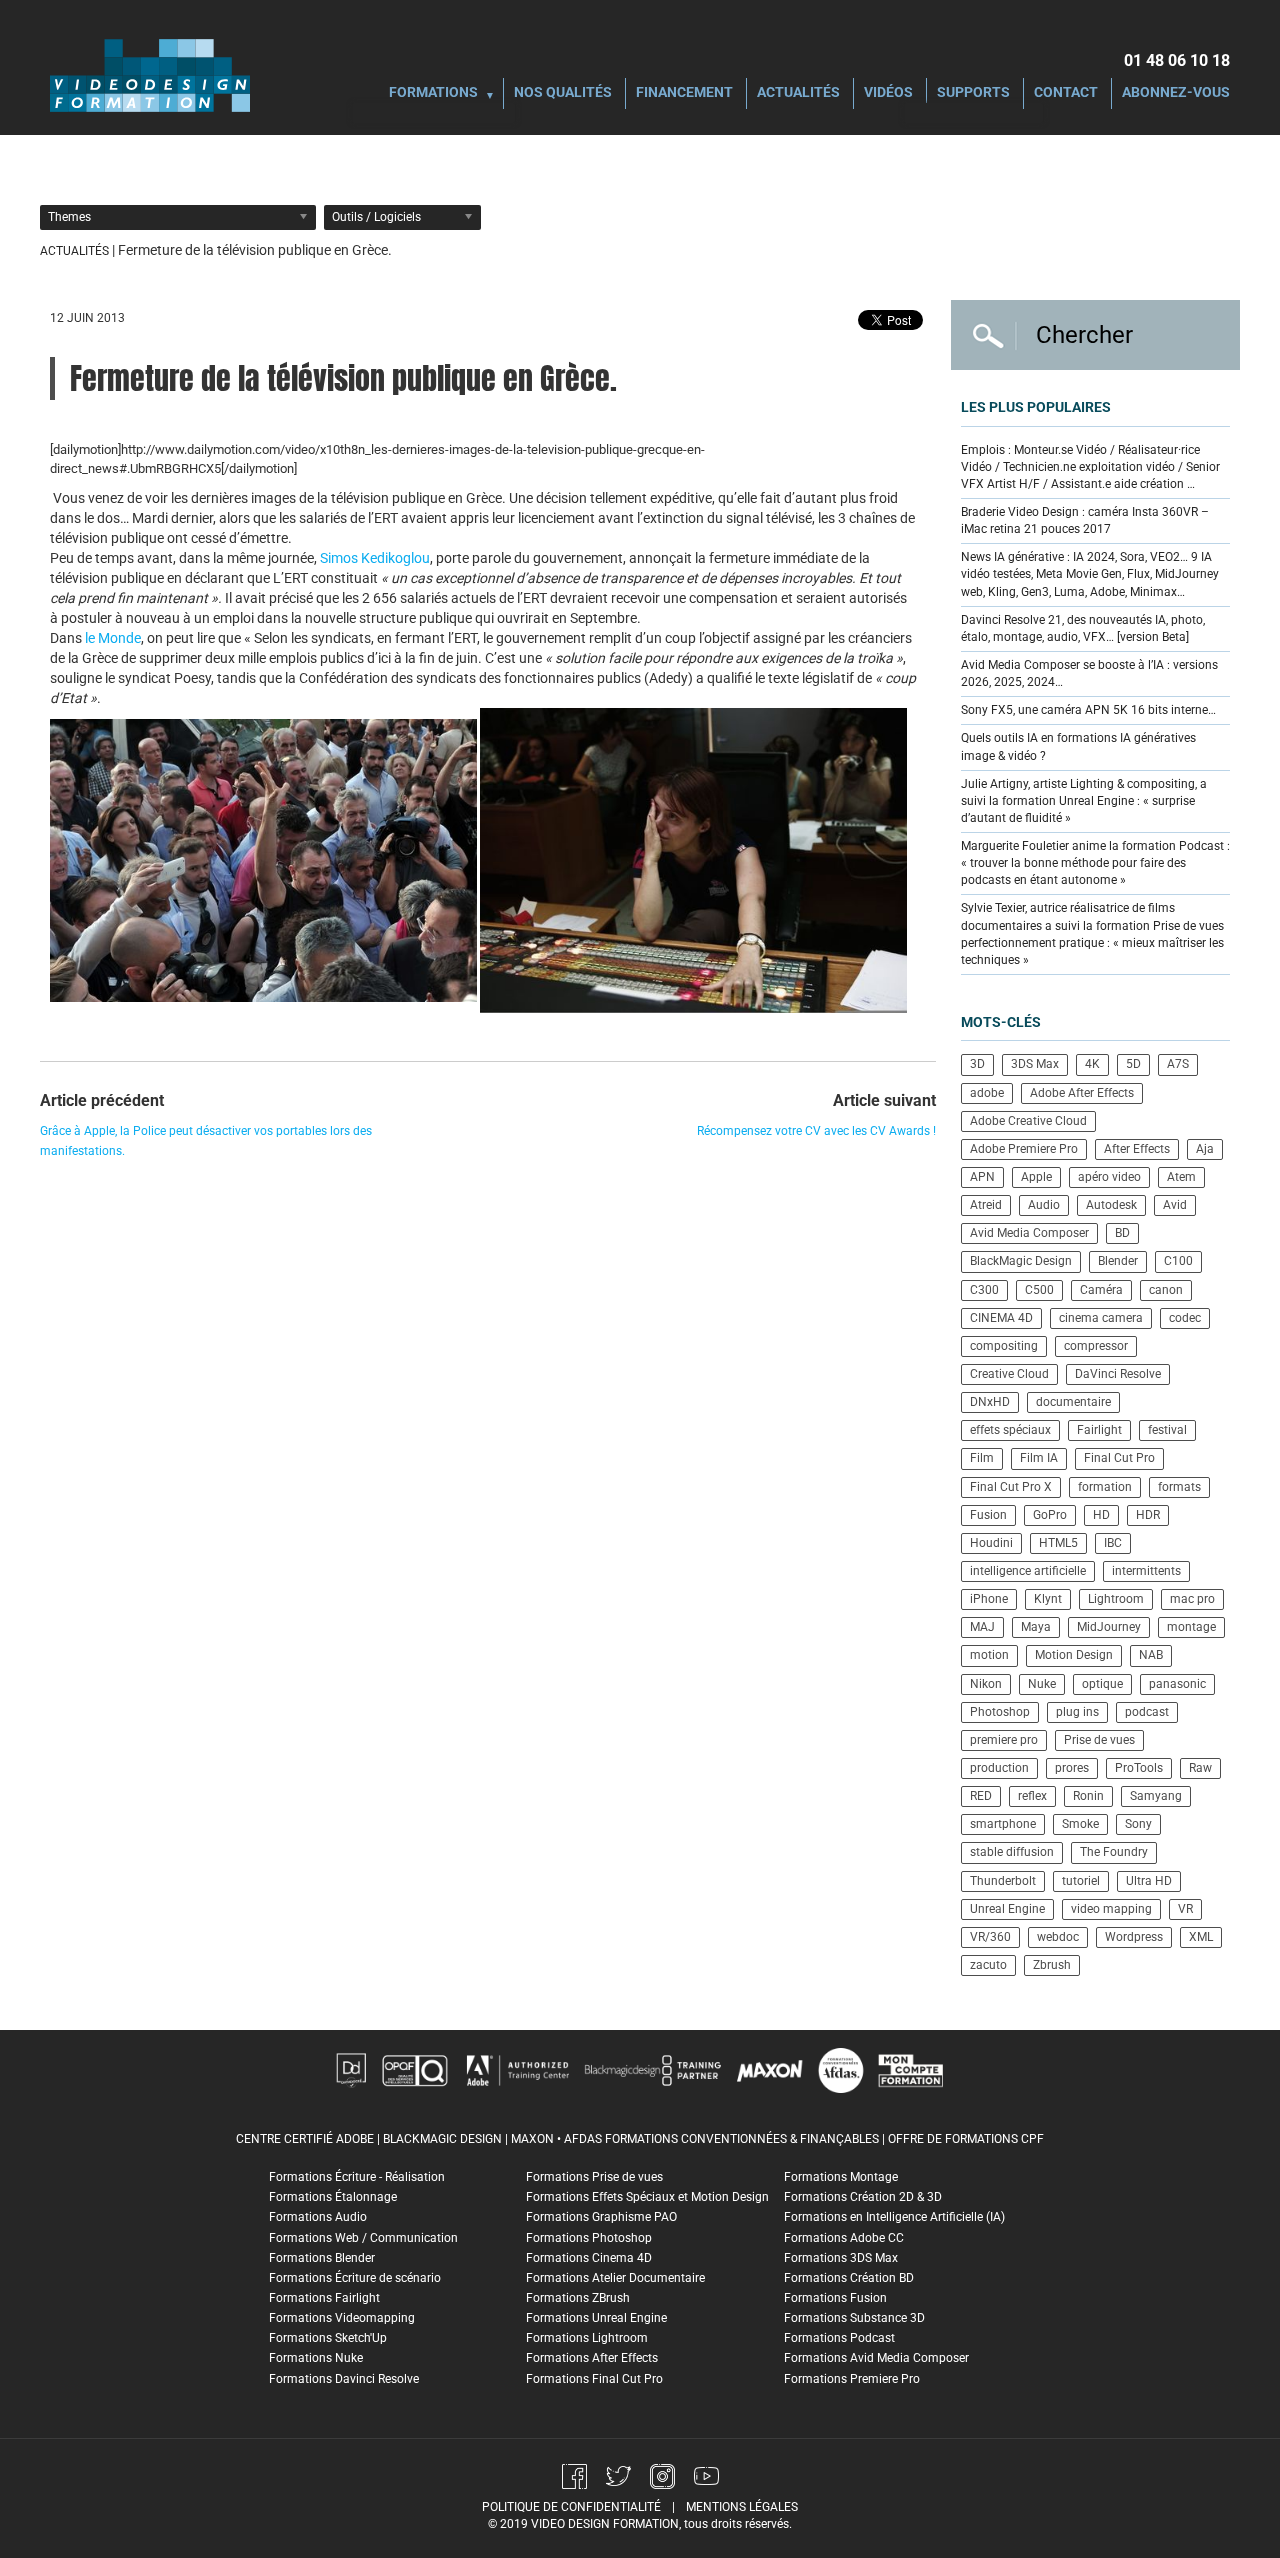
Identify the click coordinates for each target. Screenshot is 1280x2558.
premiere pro (1004, 1740)
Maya (1036, 1627)
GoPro (1050, 1515)
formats (1179, 1487)
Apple (1036, 1177)
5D (1133, 1064)
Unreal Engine (1007, 1909)
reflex (1032, 1796)
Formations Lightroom (587, 2338)
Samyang (1156, 1796)
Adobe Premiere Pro (1024, 1149)
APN (982, 1177)
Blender (1118, 1261)
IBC (1113, 1543)
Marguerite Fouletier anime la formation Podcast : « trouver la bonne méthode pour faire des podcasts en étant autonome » (1095, 863)
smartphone (1003, 1824)
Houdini (991, 1543)
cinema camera (1101, 1318)
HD (1101, 1515)
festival (1167, 1430)
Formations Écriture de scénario (355, 2278)
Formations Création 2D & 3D (863, 2197)
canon (1166, 1290)
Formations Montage (841, 2177)
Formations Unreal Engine (596, 2318)
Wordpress (1134, 1937)
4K (1092, 1064)
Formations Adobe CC (844, 2238)
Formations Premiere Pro (852, 2379)
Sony (1138, 1824)
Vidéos (888, 93)
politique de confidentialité (571, 2507)
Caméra (1101, 1290)
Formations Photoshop (589, 2238)
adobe (987, 1093)
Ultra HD (1149, 1881)
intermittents (1146, 1571)
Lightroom (1116, 1599)
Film (982, 1458)
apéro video (1109, 1177)
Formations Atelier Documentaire (615, 2278)
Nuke (1042, 1684)
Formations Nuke (316, 2358)
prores (1072, 1768)
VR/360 (990, 1937)
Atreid (986, 1205)
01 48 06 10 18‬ (1177, 60)
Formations (433, 93)
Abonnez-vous (1176, 93)
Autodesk (1111, 1205)
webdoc (1058, 1937)
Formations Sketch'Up (328, 2338)
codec (1185, 1318)
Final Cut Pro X (1011, 1487)
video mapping (1111, 1909)
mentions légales (742, 2507)
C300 (984, 1290)
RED (981, 1796)
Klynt (1048, 1599)
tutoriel (1081, 1881)
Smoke (1080, 1824)
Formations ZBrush (578, 2298)
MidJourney (1109, 1627)
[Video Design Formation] (150, 75)
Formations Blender (322, 2258)
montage (1191, 1627)
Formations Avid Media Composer (876, 2358)
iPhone (989, 1599)
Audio (1044, 1205)
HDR (1148, 1515)
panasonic (1177, 1684)
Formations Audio (318, 2217)
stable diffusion (1012, 1852)
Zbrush (1052, 1965)
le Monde (111, 638)
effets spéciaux (1010, 1430)
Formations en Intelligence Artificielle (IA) (894, 2217)
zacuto (988, 1965)
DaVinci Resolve (1118, 1374)
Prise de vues (1099, 1740)
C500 (1039, 1290)
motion (989, 1655)
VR (1185, 1909)
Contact (1066, 93)
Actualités (798, 93)
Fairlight (1099, 1430)
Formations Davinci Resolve (344, 2379)
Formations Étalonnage (333, 2197)
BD (1122, 1233)
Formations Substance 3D (854, 2318)
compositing (1004, 1346)
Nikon (986, 1684)
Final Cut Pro (1119, 1458)
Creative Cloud (1009, 1374)
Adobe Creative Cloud (1028, 1121)
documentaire (1073, 1402)
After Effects (1137, 1149)
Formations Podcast (839, 2338)
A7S (1178, 1064)
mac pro (1192, 1599)
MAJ (982, 1627)
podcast (1147, 1712)
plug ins (1077, 1712)
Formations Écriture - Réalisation (357, 2177)
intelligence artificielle (1028, 1571)
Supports (973, 93)
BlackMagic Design (1021, 1261)
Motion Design (1074, 1655)
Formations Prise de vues (594, 2177)
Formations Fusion (835, 2298)
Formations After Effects (592, 2358)
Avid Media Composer (1029, 1233)
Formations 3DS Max (841, 2258)
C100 (1178, 1261)
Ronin (1088, 1796)
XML (1201, 1937)
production (999, 1768)
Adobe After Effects (1082, 1093)
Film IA (1039, 1458)
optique (1102, 1684)
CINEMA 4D (1001, 1318)
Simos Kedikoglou (375, 558)
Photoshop (1000, 1712)
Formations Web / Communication (363, 2238)
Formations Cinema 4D (589, 2258)
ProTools (1139, 1768)
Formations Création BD (849, 2278)
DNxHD (990, 1402)
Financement (684, 93)
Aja (1205, 1149)
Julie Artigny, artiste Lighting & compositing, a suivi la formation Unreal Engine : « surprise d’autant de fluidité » (1084, 801)
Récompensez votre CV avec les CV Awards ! (816, 1131)
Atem (1181, 1177)
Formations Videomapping (342, 2318)
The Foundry (1114, 1852)
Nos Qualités (563, 93)
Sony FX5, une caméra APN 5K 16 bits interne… (1088, 710)
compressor (1096, 1346)
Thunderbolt (1003, 1881)
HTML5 (1058, 1543)
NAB (1151, 1655)
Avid (1175, 1205)
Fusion (988, 1515)
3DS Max (1035, 1064)
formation (1105, 1487)
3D (977, 1064)
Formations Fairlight (324, 2298)
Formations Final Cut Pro (594, 2379)
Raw (1200, 1768)
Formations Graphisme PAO (601, 2217)
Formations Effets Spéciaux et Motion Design (647, 2197)
